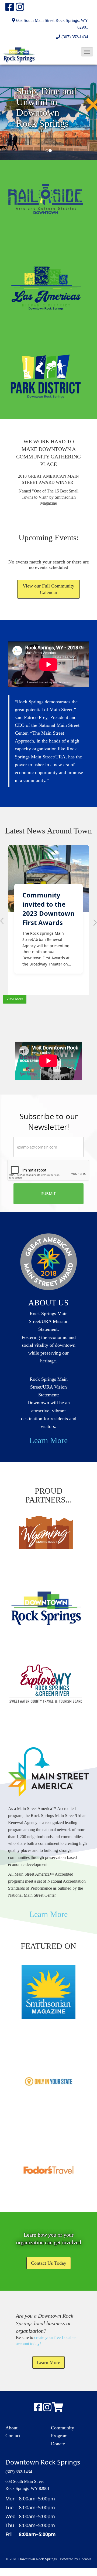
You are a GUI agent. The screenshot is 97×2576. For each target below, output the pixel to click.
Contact (13, 2436)
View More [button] (15, 999)
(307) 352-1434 (75, 37)
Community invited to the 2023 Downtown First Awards (48, 909)
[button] (87, 52)
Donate (58, 2444)
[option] (48, 112)
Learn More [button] (48, 2362)
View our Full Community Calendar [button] (48, 589)
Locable (85, 2559)
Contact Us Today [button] (49, 2263)
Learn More (48, 1440)
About (11, 2428)
